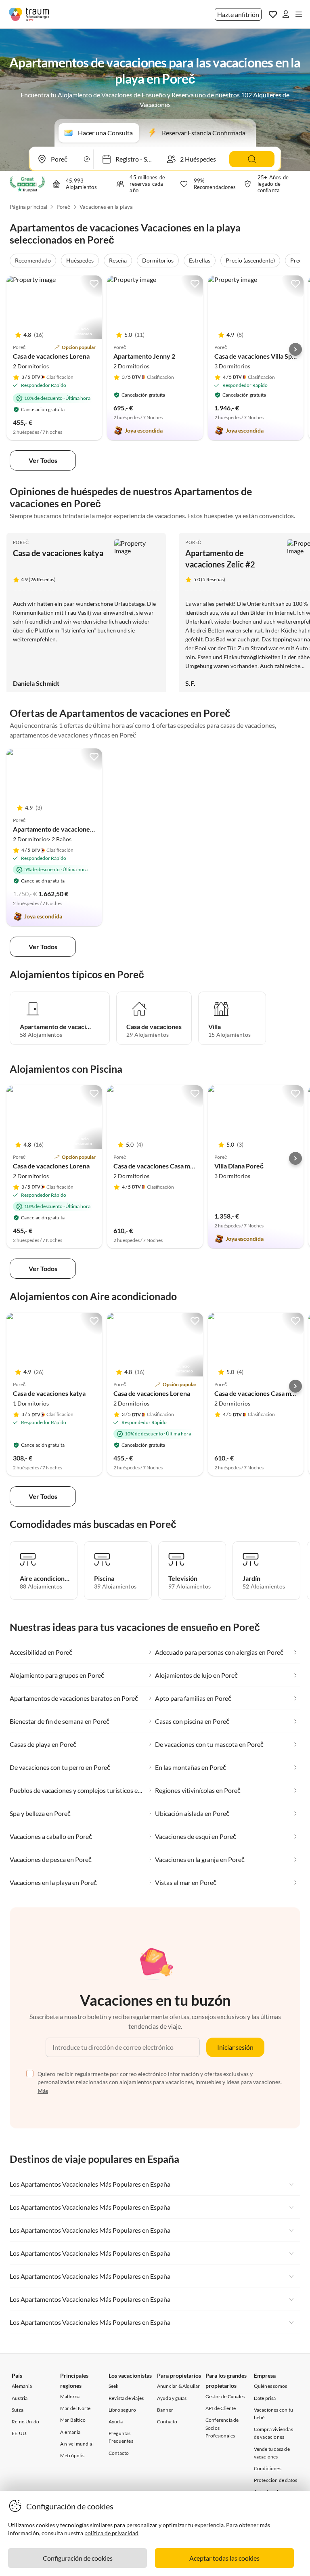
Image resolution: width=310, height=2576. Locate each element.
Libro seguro (122, 2410)
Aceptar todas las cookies (224, 2558)
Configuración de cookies (78, 2558)
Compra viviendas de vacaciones (273, 2433)
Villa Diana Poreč (239, 1166)
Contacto (119, 2453)
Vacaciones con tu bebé (273, 2414)
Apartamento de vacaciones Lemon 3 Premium (79, 829)
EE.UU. (20, 2433)
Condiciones (268, 2468)
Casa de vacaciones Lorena (51, 356)
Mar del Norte (75, 2408)
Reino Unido (25, 2422)
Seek (114, 2386)
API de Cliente (221, 2408)
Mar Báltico (73, 2420)
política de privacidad (111, 2533)
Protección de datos (276, 2480)
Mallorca (70, 2396)
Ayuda (116, 2422)
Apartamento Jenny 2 (144, 356)
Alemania (22, 2386)
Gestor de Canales (225, 2396)
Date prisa (265, 2398)
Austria (20, 2398)
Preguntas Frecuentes (121, 2437)
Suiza (18, 2410)
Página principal (28, 207)
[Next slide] (295, 349)
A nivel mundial (77, 2444)
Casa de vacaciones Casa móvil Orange (169, 1166)
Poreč (64, 207)
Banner (165, 2410)
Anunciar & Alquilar (179, 2386)
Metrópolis (72, 2455)
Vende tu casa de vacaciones (272, 2453)
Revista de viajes (126, 2398)
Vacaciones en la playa (106, 207)
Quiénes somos (271, 2386)
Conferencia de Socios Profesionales (222, 2428)
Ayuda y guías (172, 2398)
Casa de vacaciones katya (58, 553)
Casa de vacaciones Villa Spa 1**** (262, 356)
